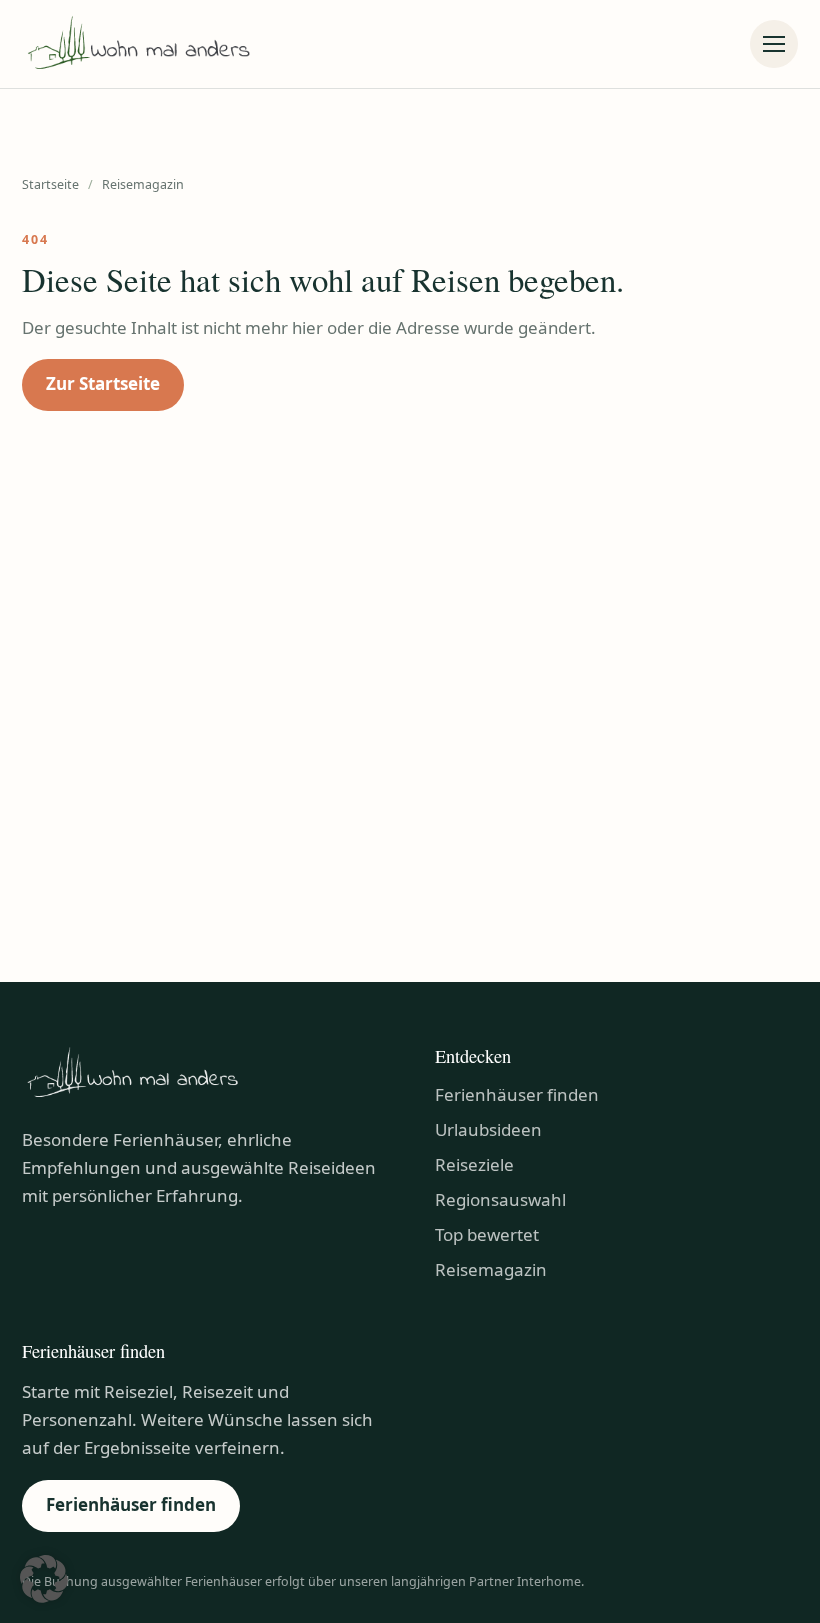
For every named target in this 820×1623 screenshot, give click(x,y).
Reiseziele (474, 1164)
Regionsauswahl (500, 1199)
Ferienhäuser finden (517, 1094)
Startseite (50, 184)
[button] (44, 1579)
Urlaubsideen (488, 1129)
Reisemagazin (491, 1269)
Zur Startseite (103, 383)
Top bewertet (487, 1234)
